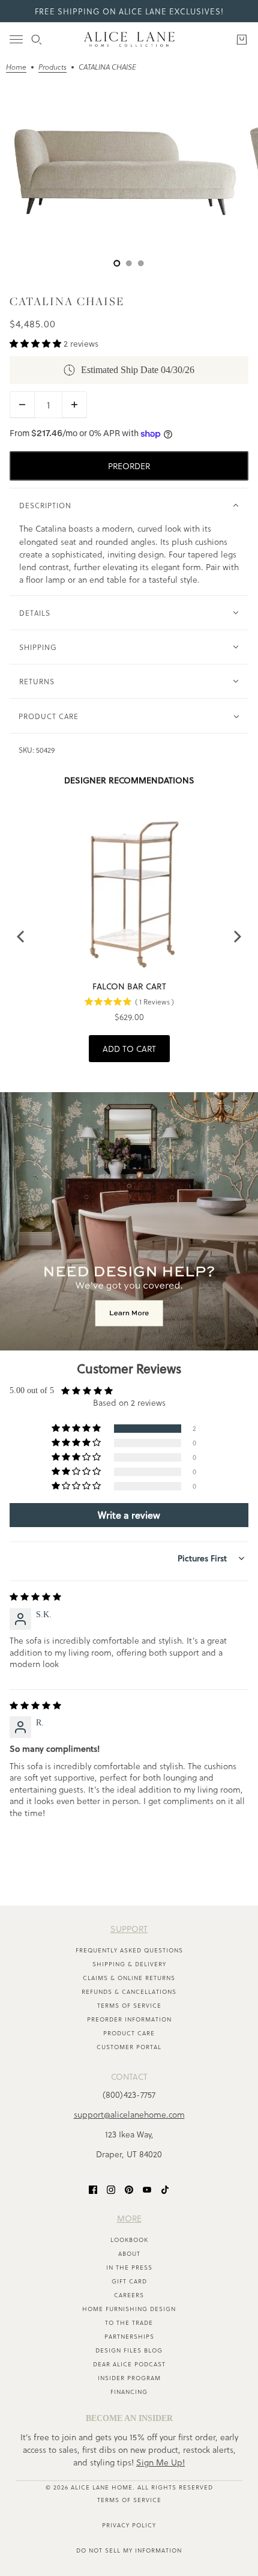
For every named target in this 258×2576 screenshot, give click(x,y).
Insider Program (129, 2378)
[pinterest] (129, 2189)
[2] (141, 263)
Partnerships (129, 2336)
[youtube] (147, 2189)
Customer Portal (129, 2047)
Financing (129, 2392)
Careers (129, 2295)
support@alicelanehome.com (129, 2114)
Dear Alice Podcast (129, 2364)
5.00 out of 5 (32, 1390)
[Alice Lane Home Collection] (129, 39)
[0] (117, 263)
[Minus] (22, 405)
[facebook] (93, 2189)
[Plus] (74, 405)
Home (16, 68)
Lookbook (129, 2240)
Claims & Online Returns (129, 1978)
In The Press (129, 2267)
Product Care (129, 2033)
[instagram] (111, 2189)
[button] (37, 343)
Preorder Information (129, 2019)
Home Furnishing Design (129, 2309)
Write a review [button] (129, 1515)
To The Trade (129, 2322)
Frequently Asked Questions (129, 1950)
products (52, 68)
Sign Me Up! (160, 2462)
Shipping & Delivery (129, 1964)
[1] (129, 263)
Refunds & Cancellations (129, 1991)
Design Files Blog (129, 2350)
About (129, 2253)
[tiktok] (165, 2189)
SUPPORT (129, 1929)
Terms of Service (129, 2005)
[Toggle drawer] (16, 39)
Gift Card (129, 2281)
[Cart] (242, 40)
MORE (129, 2218)
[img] (35, 1597)
